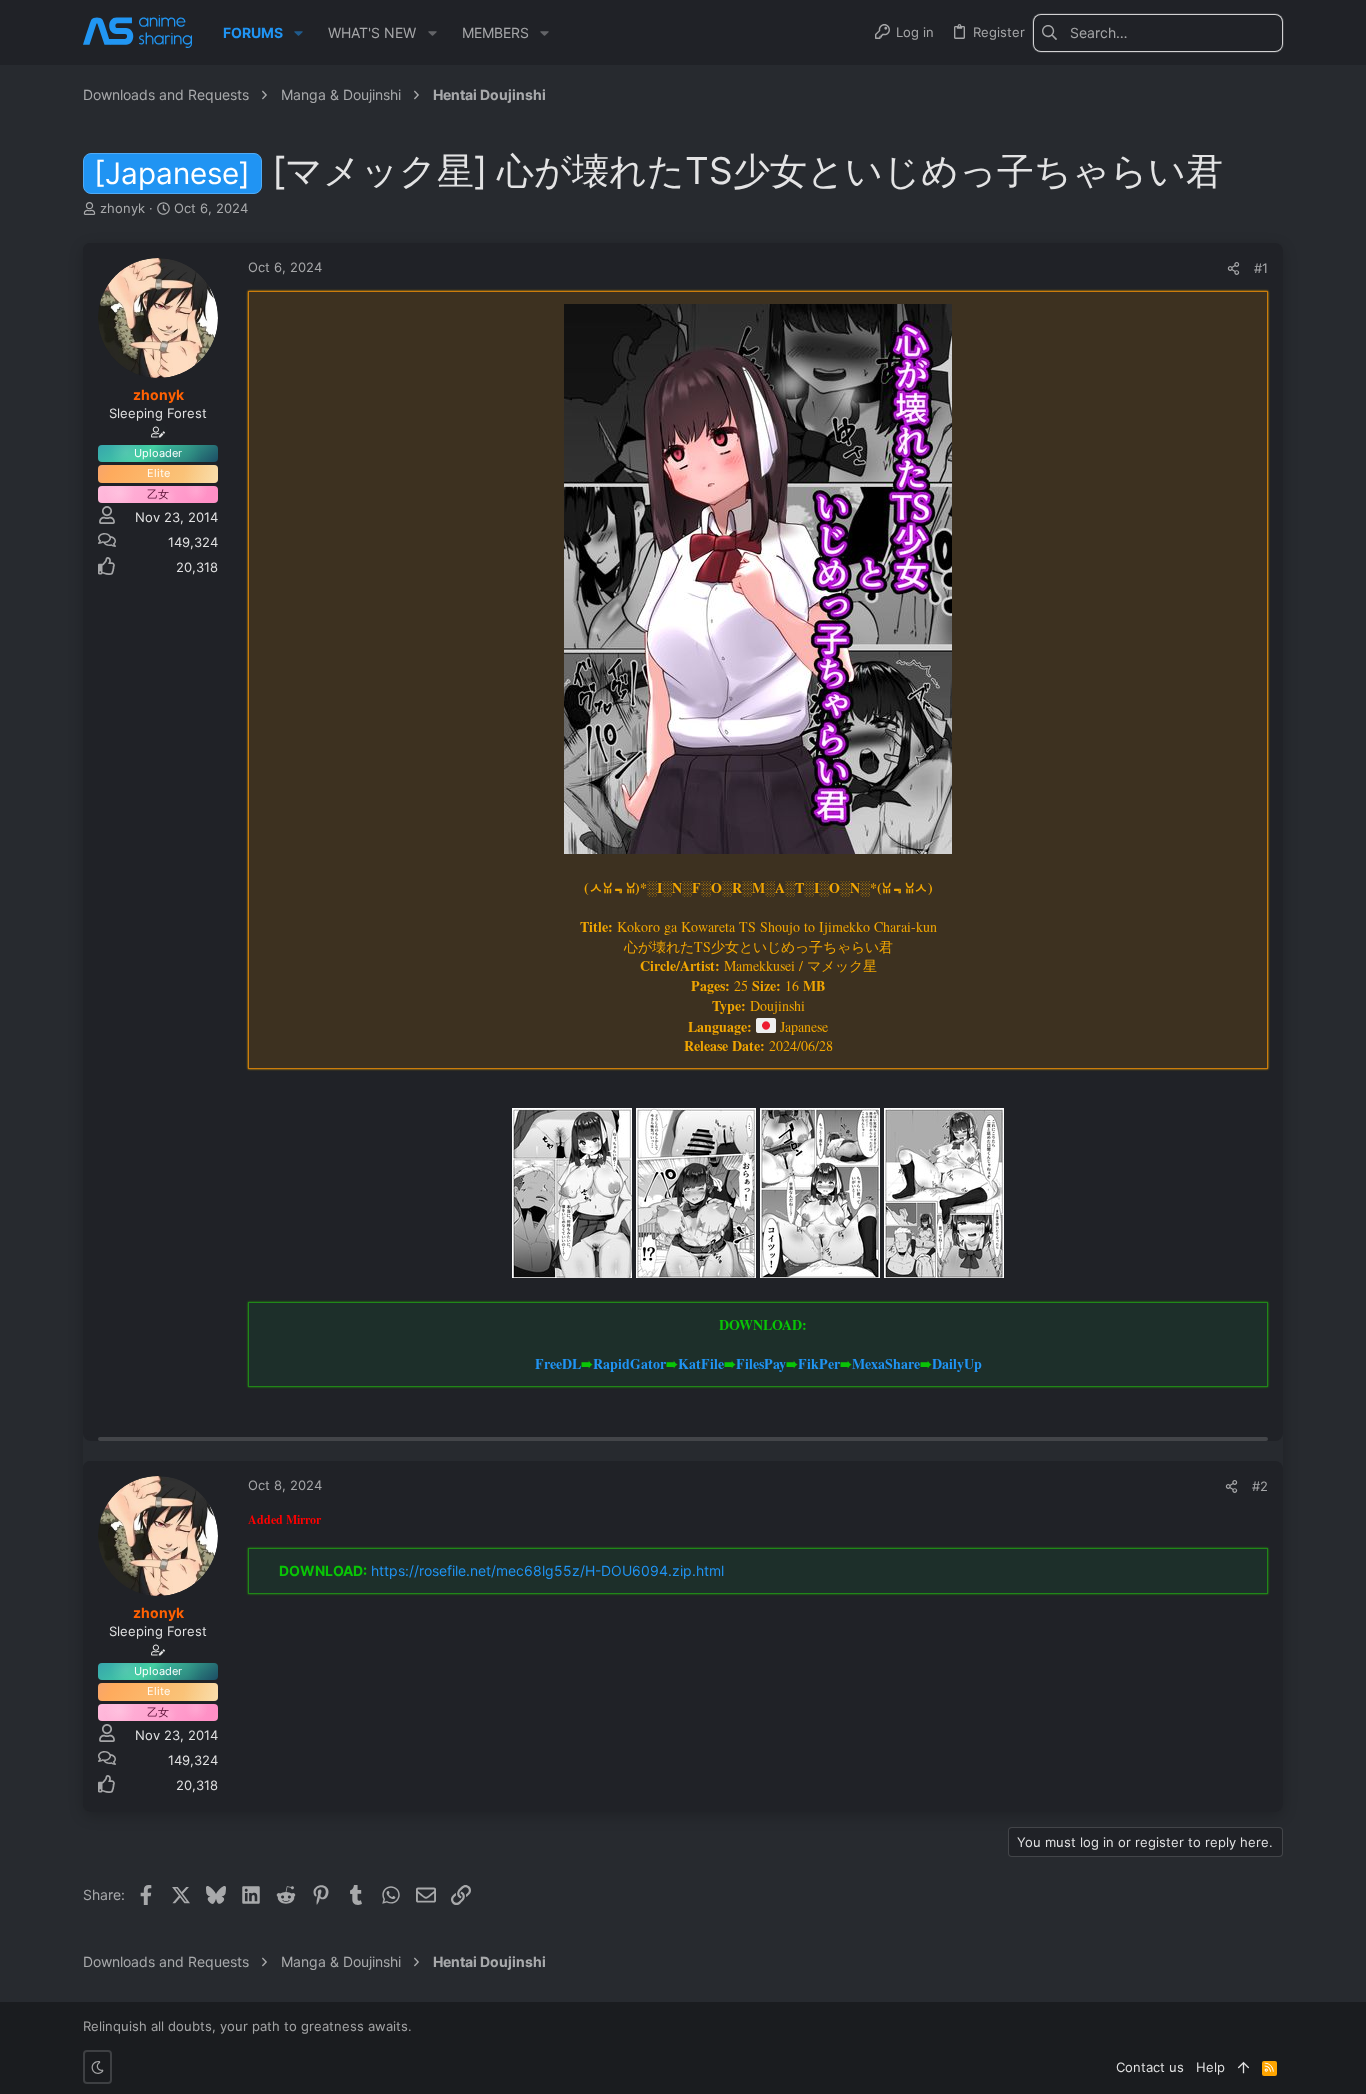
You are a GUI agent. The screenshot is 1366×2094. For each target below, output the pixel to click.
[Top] (1243, 2067)
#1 (1261, 268)
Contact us (1150, 2067)
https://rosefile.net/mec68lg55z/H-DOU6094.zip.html (547, 1570)
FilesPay (761, 1363)
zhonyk (122, 208)
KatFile (701, 1363)
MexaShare (886, 1363)
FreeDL (558, 1363)
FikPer (819, 1363)
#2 (1260, 1486)
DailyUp (957, 1363)
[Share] (1233, 268)
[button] (298, 33)
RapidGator (629, 1363)
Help (1210, 2067)
